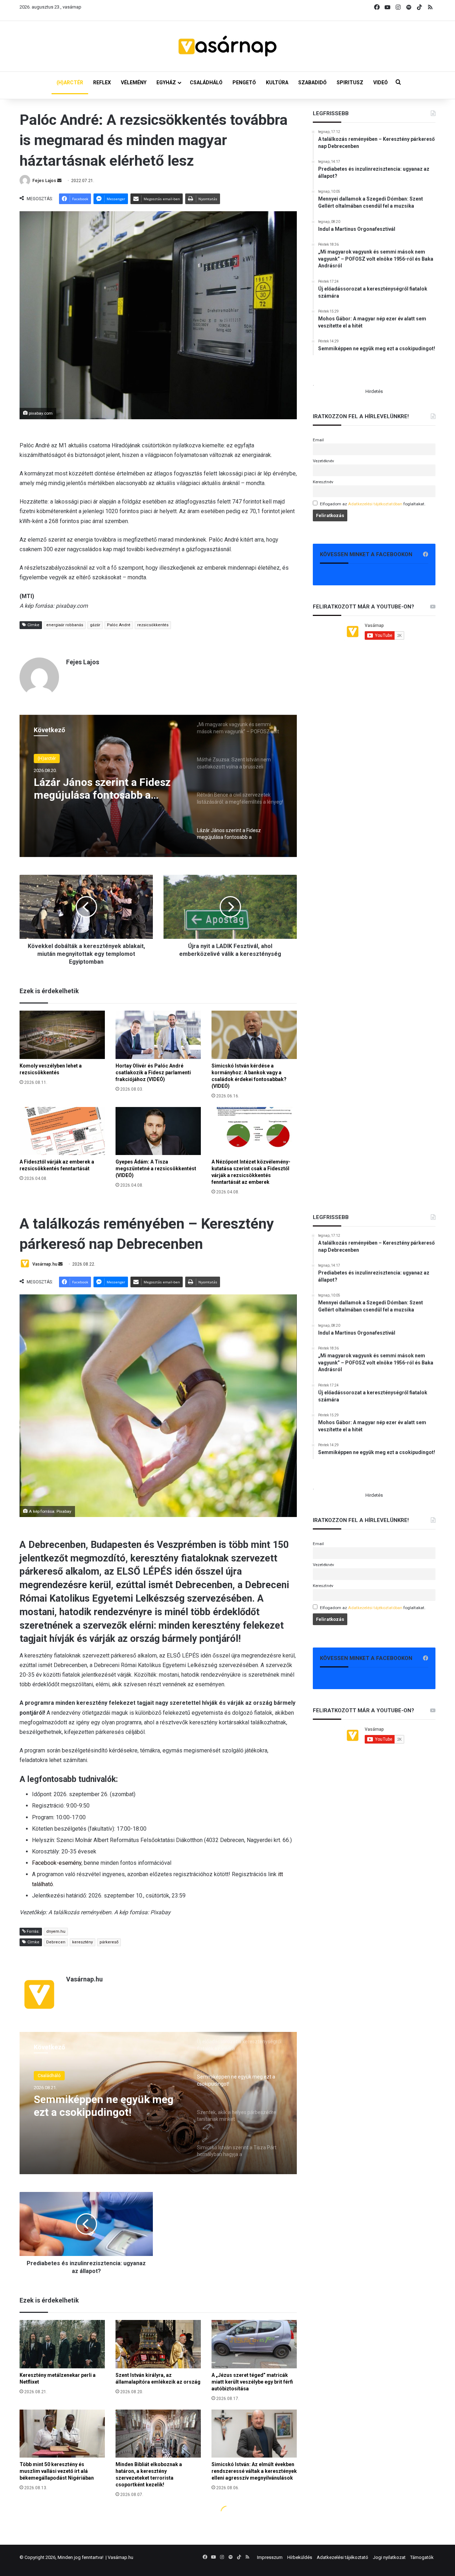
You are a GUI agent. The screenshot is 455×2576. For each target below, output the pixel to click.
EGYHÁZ (166, 83)
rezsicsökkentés (153, 625)
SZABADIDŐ (312, 83)
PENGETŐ (244, 83)
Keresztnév (323, 482)
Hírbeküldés (300, 2557)
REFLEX (102, 83)
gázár (95, 625)
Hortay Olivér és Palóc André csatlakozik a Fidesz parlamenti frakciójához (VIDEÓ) (153, 1073)
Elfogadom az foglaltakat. (373, 504)
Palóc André (119, 625)
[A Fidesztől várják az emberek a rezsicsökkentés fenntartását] (62, 1131)
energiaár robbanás (65, 625)
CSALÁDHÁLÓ (206, 83)
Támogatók (422, 2557)
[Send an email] (59, 181)
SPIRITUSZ (350, 83)
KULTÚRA (277, 83)
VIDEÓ (381, 83)
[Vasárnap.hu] (227, 46)
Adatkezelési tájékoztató (342, 2557)
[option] (158, 786)
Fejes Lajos (44, 181)
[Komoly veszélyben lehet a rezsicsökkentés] (62, 1035)
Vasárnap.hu (121, 2557)
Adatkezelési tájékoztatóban (375, 504)
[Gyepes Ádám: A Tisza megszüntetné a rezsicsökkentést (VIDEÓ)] (158, 1131)
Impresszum (270, 2557)
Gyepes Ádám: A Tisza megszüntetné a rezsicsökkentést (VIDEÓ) (156, 1169)
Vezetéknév (323, 461)
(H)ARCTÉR (70, 83)
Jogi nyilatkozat (389, 2557)
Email (318, 440)
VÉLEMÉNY (134, 83)
